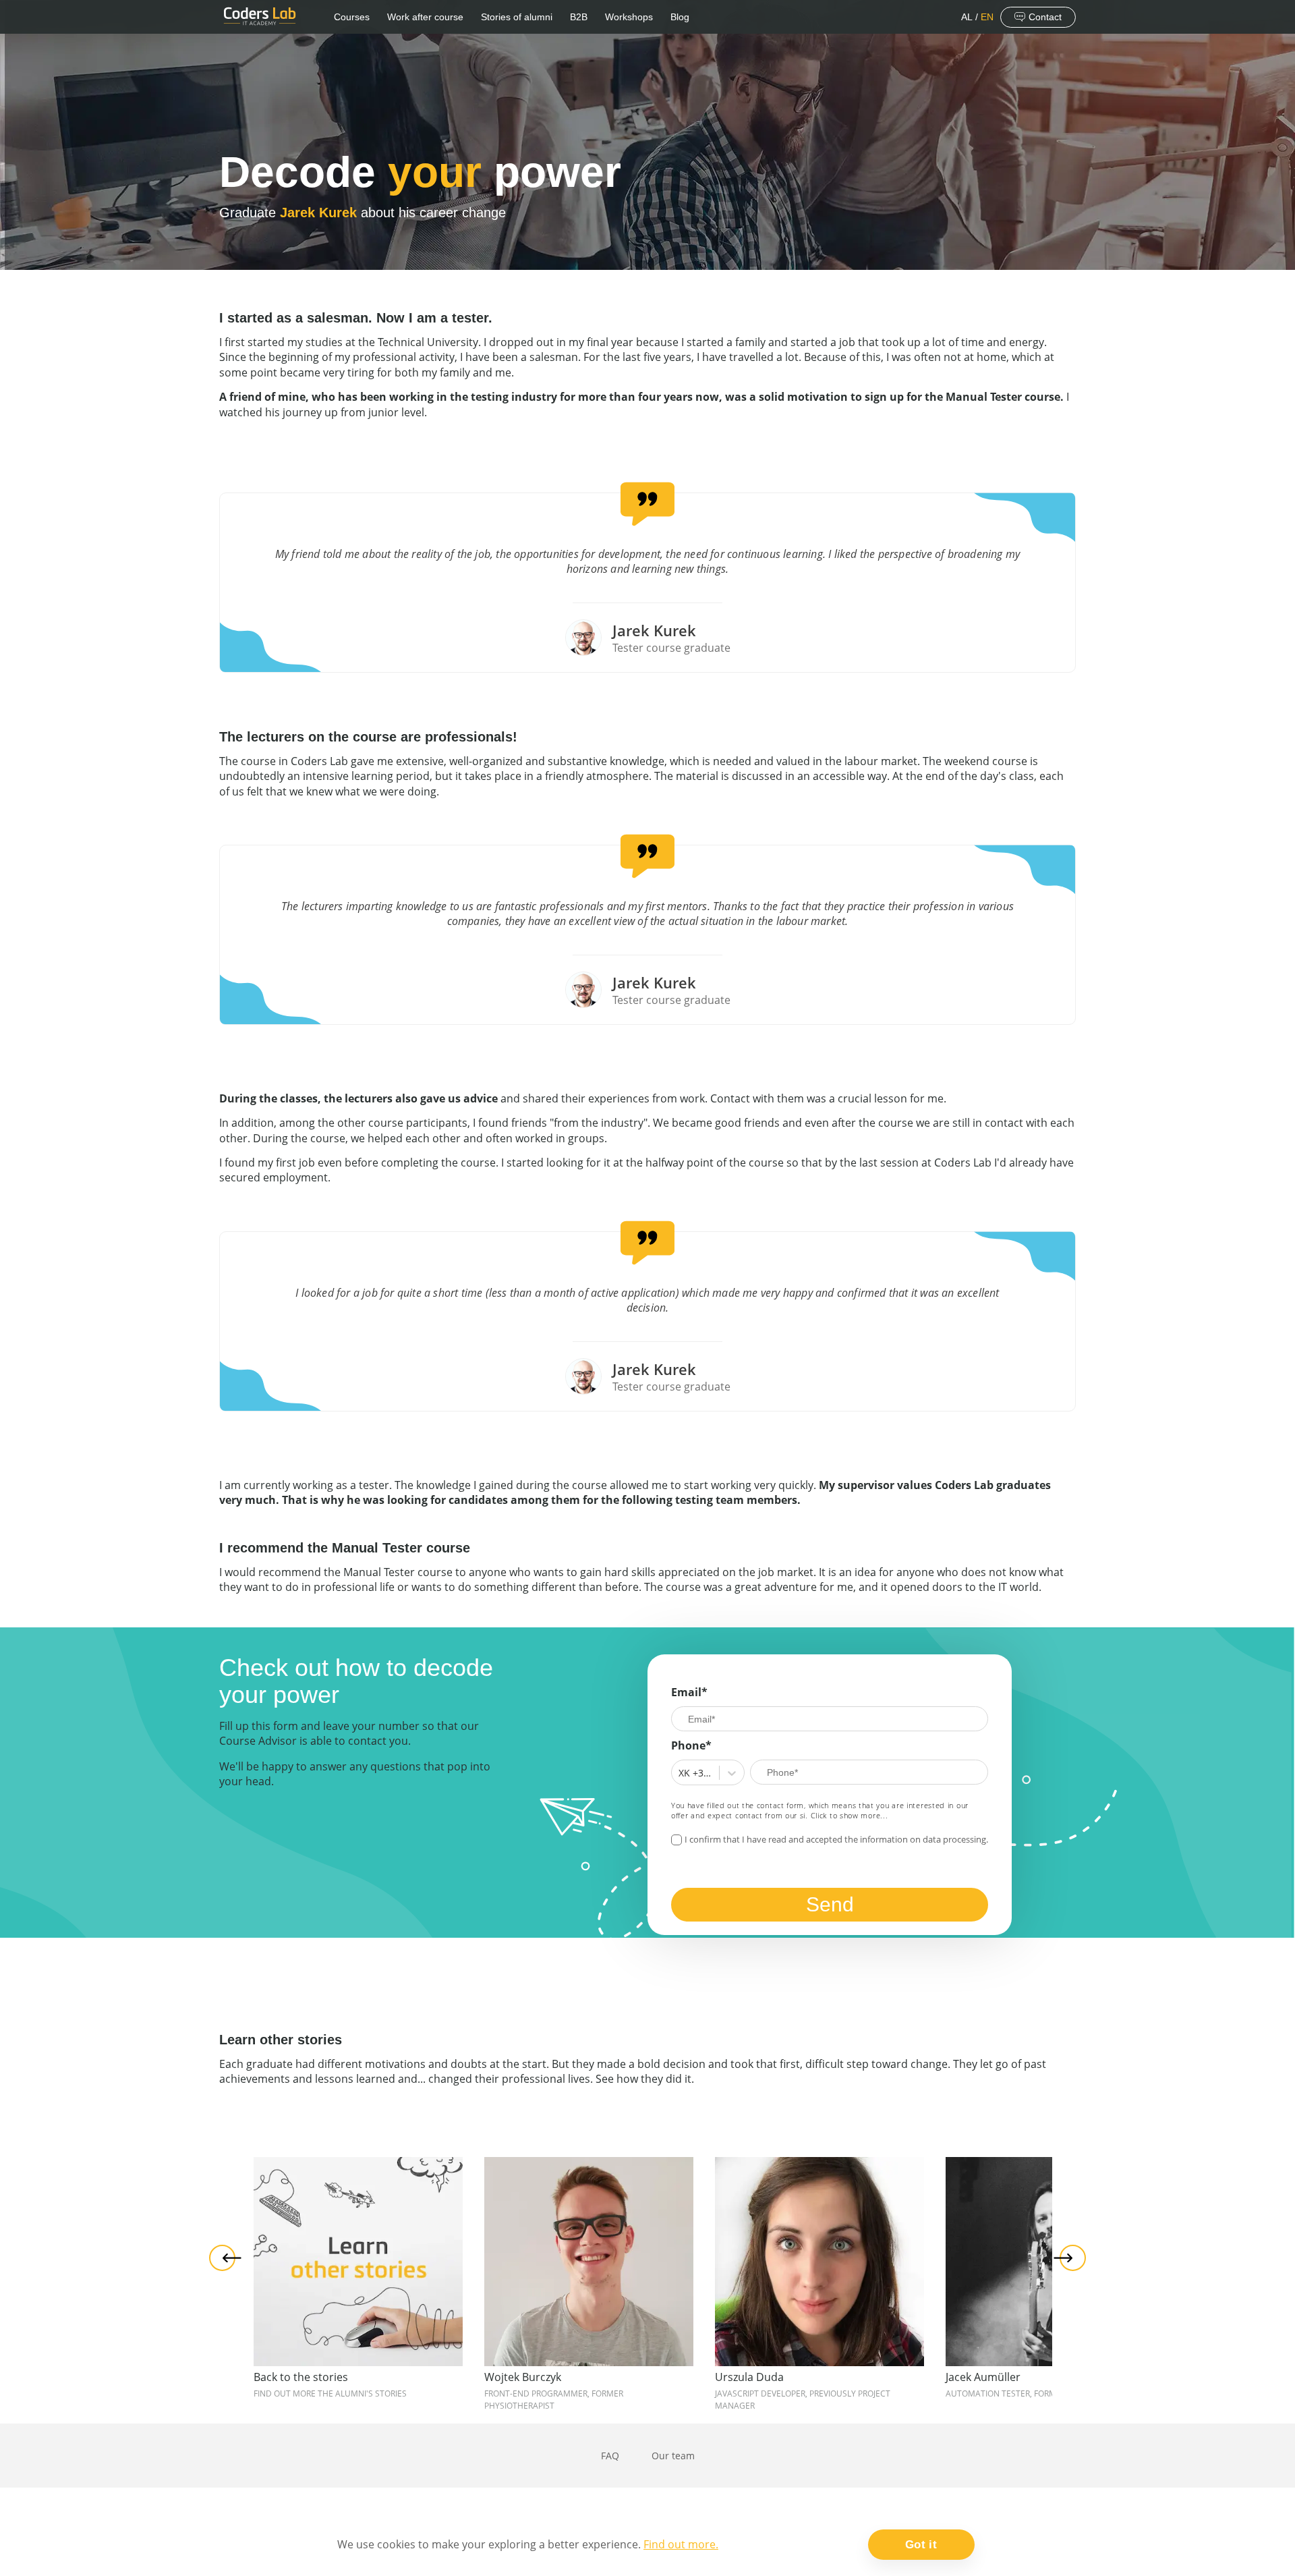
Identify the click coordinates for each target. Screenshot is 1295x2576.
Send (830, 1904)
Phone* (691, 1745)
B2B (579, 17)
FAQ (610, 2456)
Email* (689, 1692)
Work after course (425, 17)
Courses (352, 17)
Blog (680, 17)
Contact (1045, 17)
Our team (673, 2456)
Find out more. (681, 2544)
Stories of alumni (517, 17)
